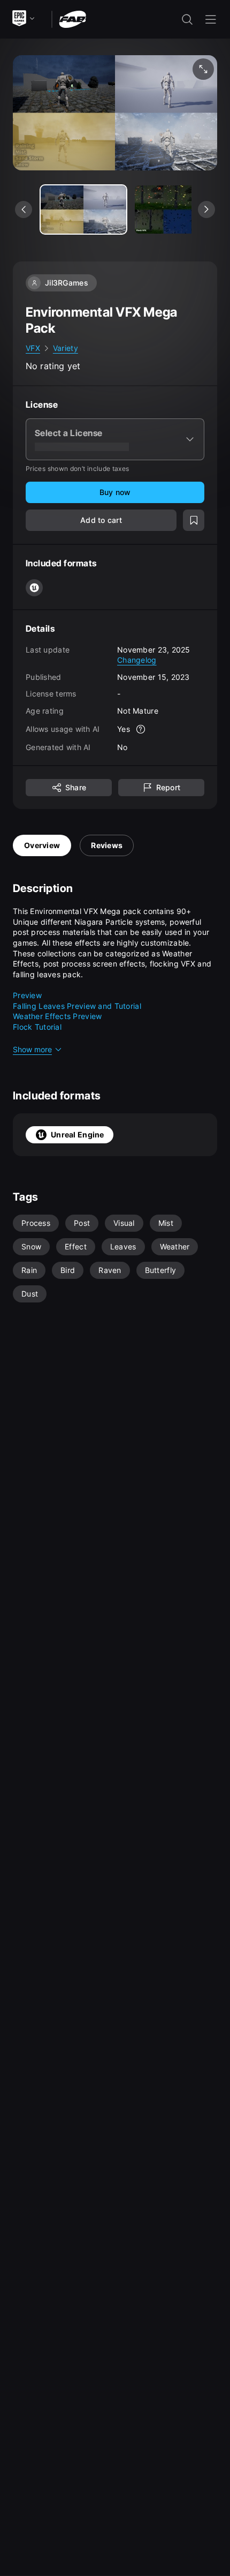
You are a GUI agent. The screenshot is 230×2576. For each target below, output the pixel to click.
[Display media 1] (178, 209)
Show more (32, 1049)
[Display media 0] (83, 209)
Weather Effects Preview (57, 1016)
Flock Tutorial (37, 1027)
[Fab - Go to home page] (72, 18)
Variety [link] (66, 348)
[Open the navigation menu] (211, 19)
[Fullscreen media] (203, 69)
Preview (27, 995)
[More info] (141, 729)
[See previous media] (24, 209)
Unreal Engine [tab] (78, 1135)
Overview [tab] (42, 845)
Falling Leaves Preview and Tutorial (77, 1006)
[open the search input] (187, 19)
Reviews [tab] (107, 845)
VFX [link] (33, 348)
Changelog (137, 660)
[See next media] (206, 209)
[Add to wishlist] (194, 520)
